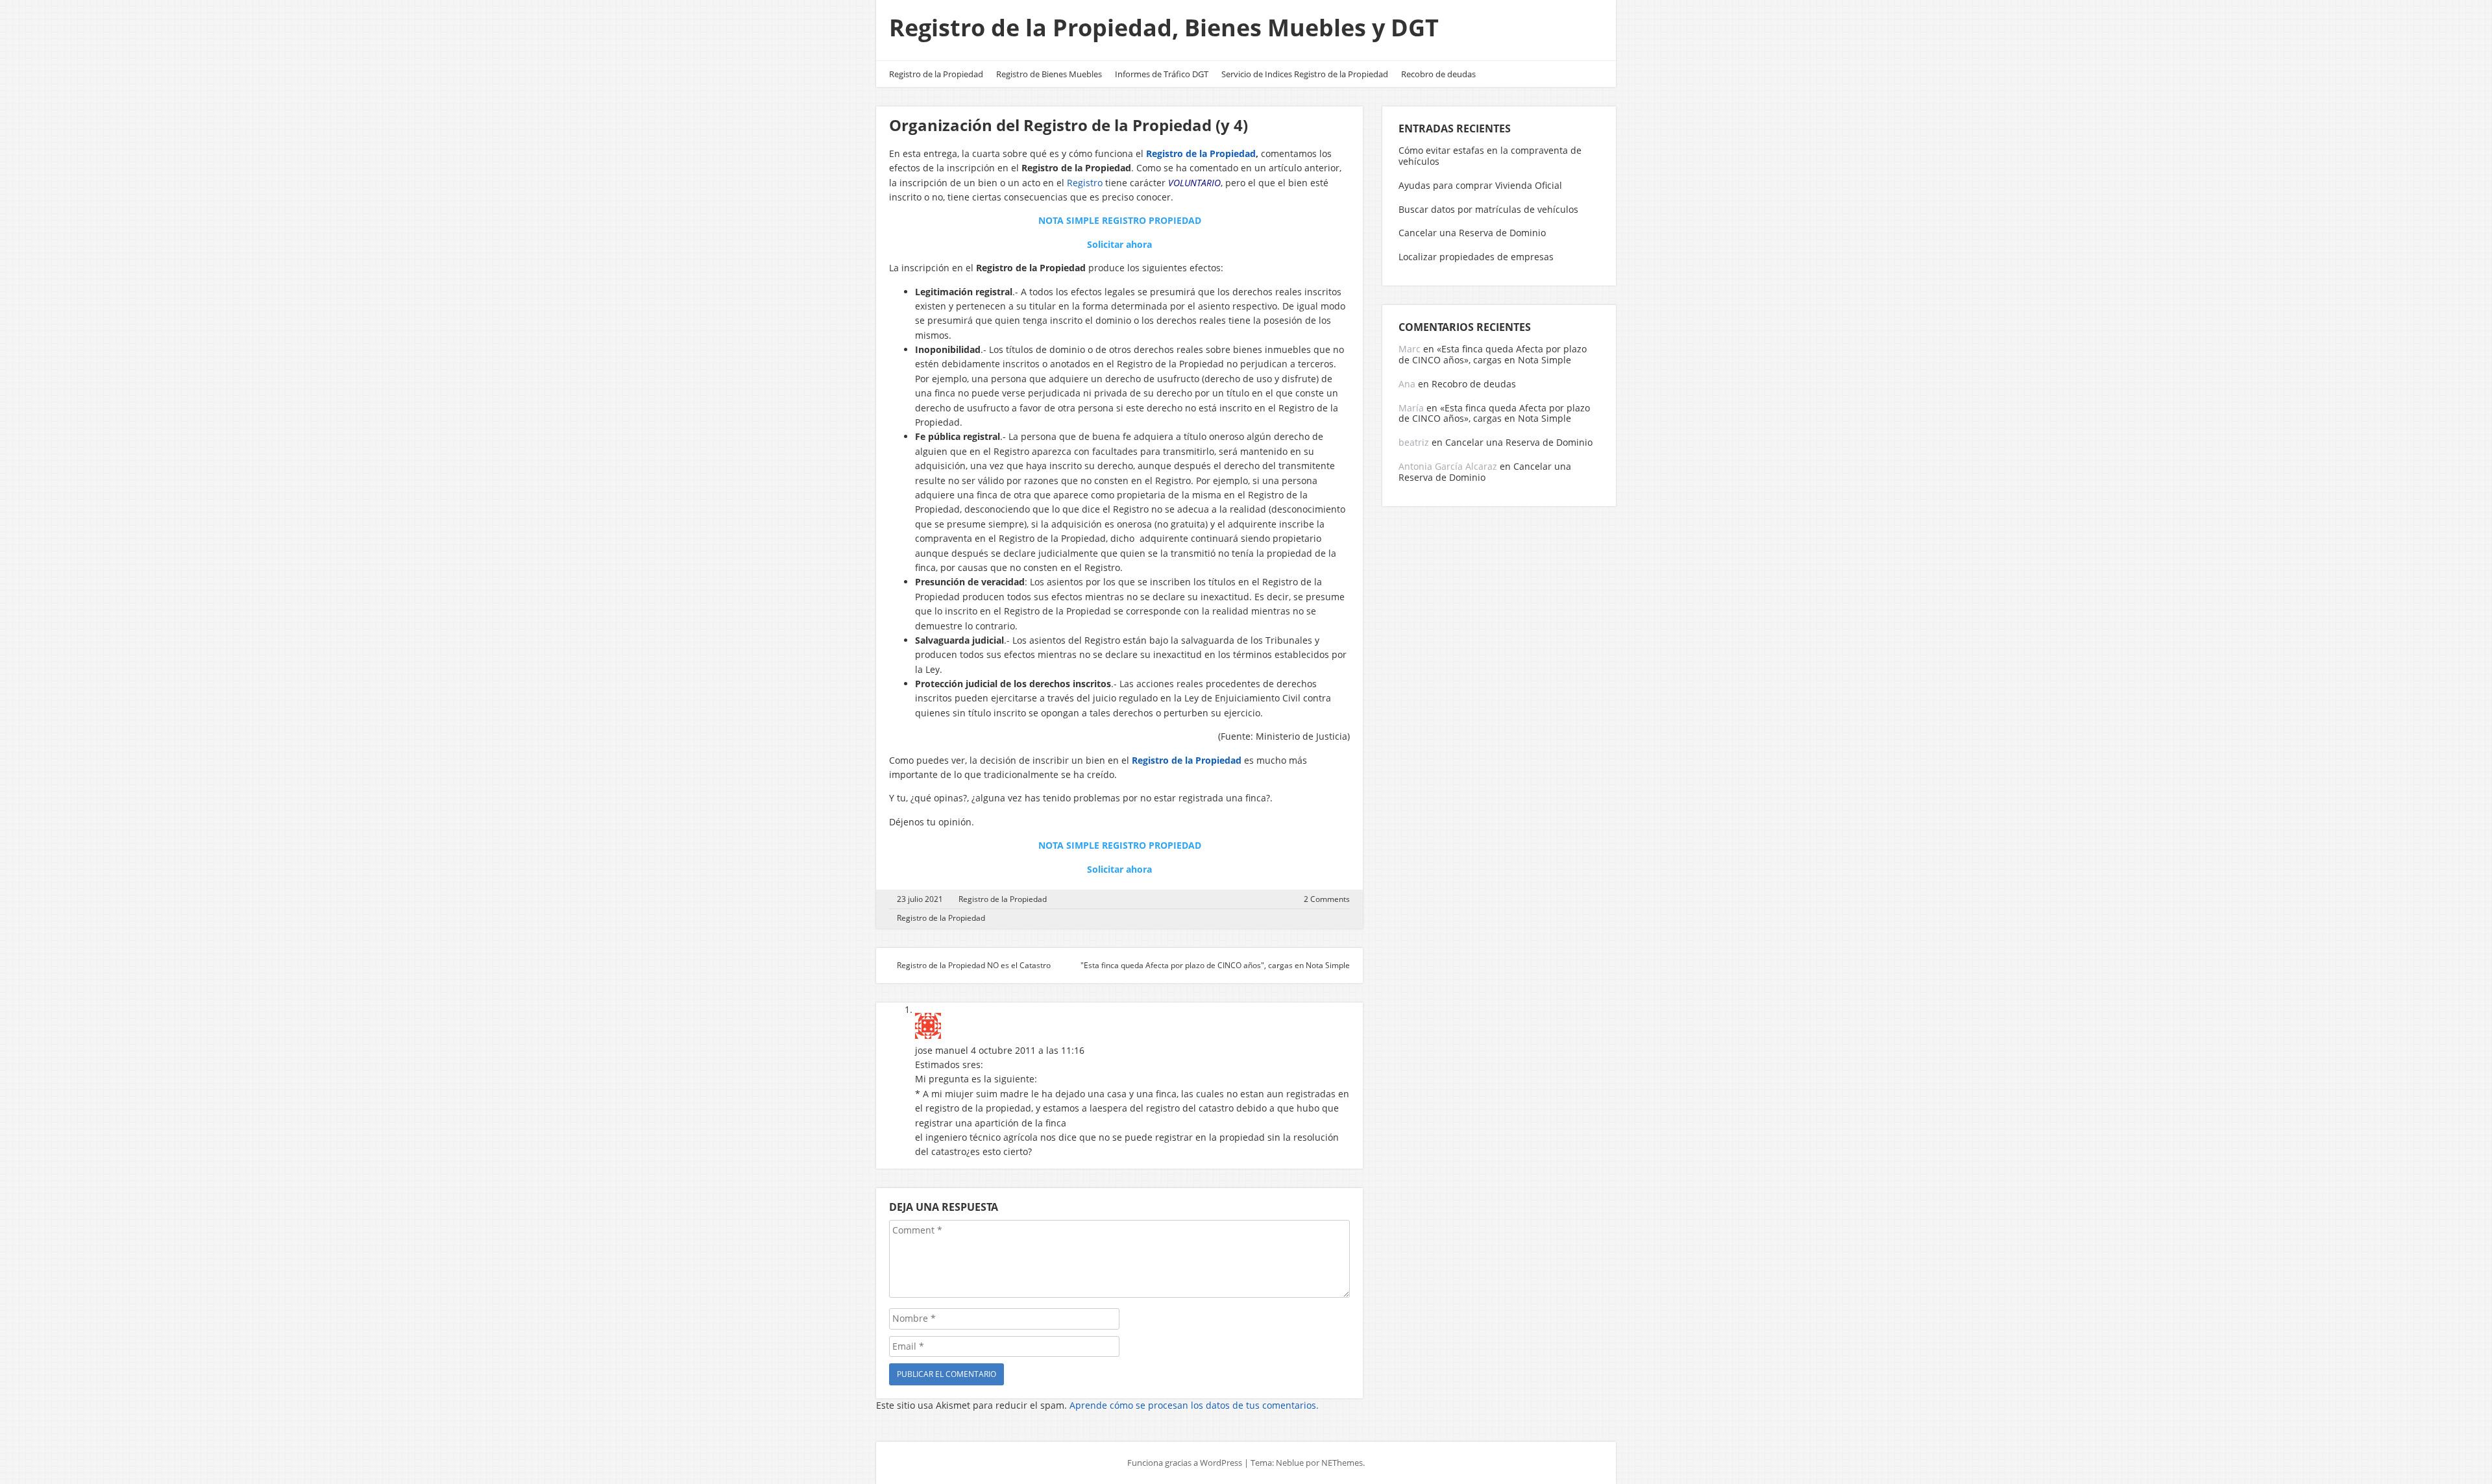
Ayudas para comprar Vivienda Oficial (1480, 185)
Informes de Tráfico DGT (1162, 74)
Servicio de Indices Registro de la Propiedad (1305, 74)
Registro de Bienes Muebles (1049, 74)
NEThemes (1342, 1463)
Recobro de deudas (1438, 74)
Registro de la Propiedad (936, 74)
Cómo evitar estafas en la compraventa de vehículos (1490, 156)
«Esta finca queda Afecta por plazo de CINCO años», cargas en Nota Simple (1493, 354)
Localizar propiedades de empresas (1476, 257)
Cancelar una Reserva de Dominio (1472, 233)
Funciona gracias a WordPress (1185, 1463)
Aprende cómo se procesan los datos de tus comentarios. (1194, 1405)
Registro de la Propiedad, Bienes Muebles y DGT (1164, 28)
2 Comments (1327, 899)
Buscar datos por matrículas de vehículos (1488, 209)
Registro (1086, 183)
